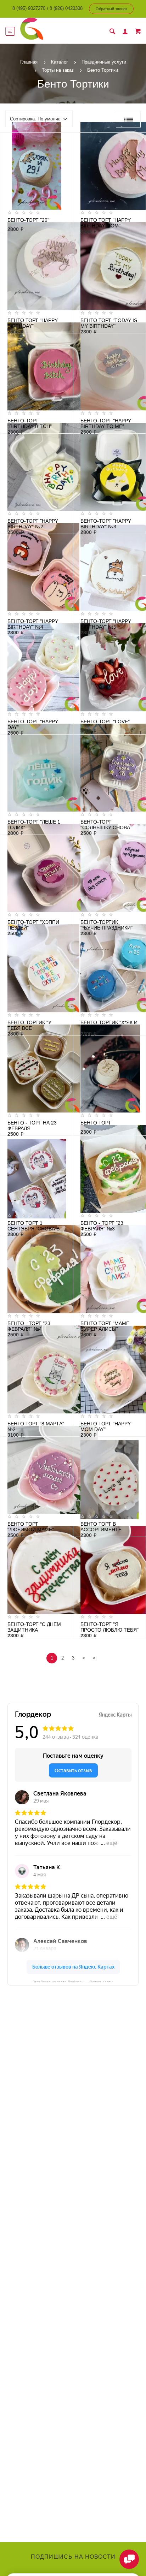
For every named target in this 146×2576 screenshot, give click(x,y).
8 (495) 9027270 (29, 8)
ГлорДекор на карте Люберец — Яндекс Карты (73, 1981)
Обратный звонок (111, 9)
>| (94, 1658)
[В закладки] (65, 139)
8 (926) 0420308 (66, 8)
